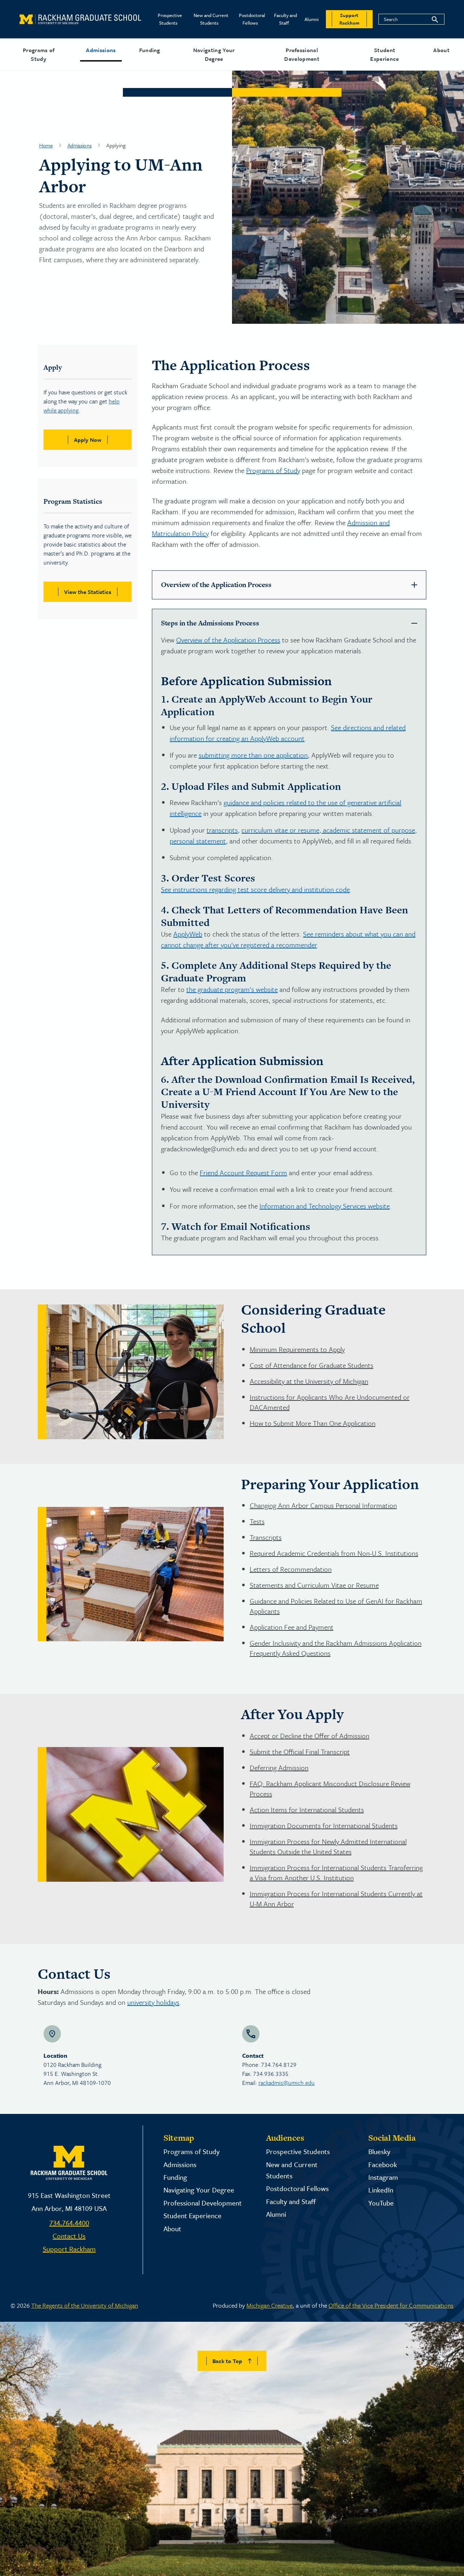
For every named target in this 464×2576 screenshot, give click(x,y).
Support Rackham (69, 2249)
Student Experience (384, 54)
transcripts (222, 830)
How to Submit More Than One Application (313, 1423)
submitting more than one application (253, 755)
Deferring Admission (279, 1767)
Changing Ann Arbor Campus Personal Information (323, 1505)
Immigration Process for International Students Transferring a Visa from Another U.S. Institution (336, 1873)
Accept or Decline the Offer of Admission (310, 1736)
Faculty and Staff (285, 19)
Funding (150, 50)
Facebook (383, 2164)
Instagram (383, 2177)
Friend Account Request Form (243, 1172)
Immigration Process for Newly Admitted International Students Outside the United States (328, 1846)
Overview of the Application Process (228, 640)
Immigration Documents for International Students (324, 1825)
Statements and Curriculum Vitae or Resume (314, 1585)
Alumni (312, 19)
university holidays (153, 2002)
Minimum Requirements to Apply (297, 1349)
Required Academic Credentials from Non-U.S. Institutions (334, 1553)
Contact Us (69, 2236)
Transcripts (266, 1537)
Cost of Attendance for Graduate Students (312, 1365)
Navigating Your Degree (214, 54)
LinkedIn (381, 2190)
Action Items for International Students (307, 1810)
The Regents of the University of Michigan (85, 2305)
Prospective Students (170, 19)
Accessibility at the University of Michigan (309, 1381)
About (441, 50)
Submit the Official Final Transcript (300, 1752)
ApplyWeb (188, 934)
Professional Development (302, 54)
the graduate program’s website (232, 989)
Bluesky (379, 2151)
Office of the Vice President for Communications (391, 2305)
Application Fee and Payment (292, 1627)
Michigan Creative (270, 2305)
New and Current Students (211, 19)
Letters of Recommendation (291, 1569)
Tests (257, 1521)
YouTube (381, 2203)
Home (46, 145)
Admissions (101, 50)
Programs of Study (39, 54)
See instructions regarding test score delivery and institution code (255, 889)
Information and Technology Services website (325, 1206)
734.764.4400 (69, 2223)
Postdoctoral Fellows (252, 19)
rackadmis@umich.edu (287, 2083)
